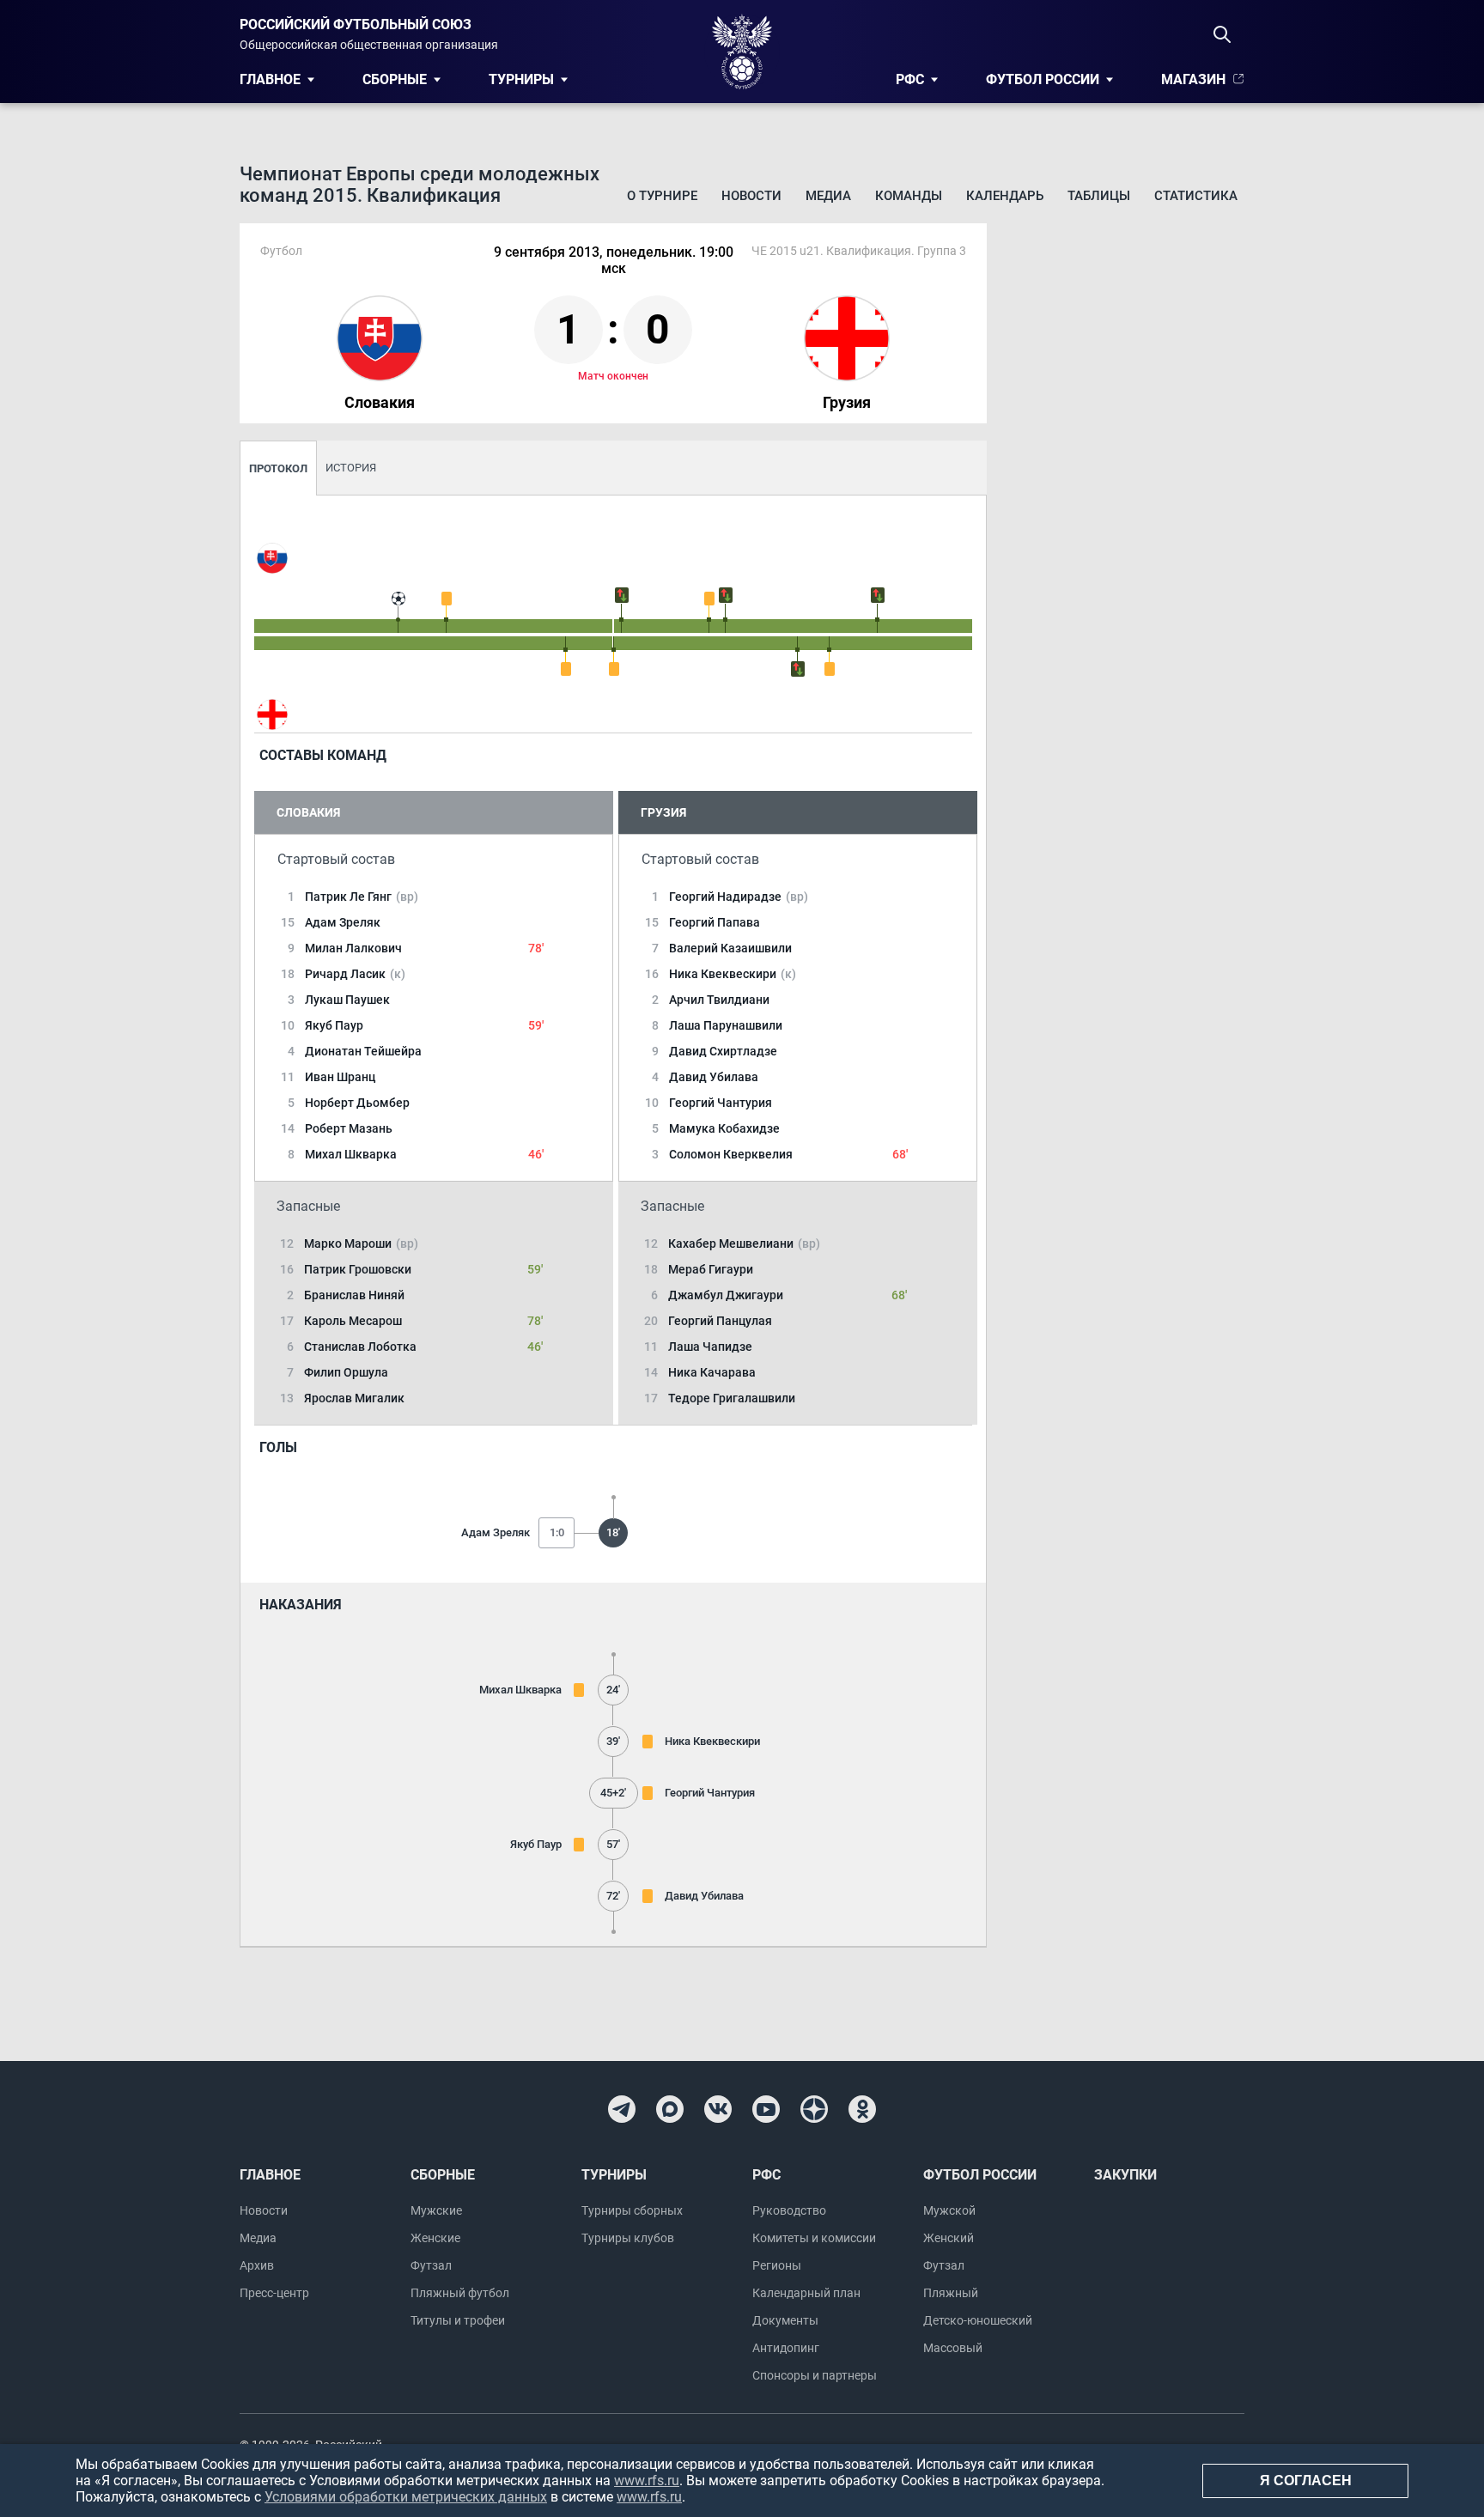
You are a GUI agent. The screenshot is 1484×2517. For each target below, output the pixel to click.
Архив (257, 2265)
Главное (270, 79)
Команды (909, 196)
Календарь (1005, 196)
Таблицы (1099, 196)
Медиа (828, 196)
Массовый (953, 2348)
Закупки (1125, 2175)
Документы (785, 2320)
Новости (751, 196)
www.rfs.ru (647, 2481)
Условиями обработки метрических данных (406, 2497)
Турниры (521, 79)
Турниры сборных (632, 2210)
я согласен (1306, 2481)
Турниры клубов (628, 2238)
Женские (435, 2238)
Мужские (436, 2210)
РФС (910, 79)
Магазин (1193, 79)
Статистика (1196, 196)
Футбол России (1043, 79)
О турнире (662, 196)
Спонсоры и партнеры (815, 2375)
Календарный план (806, 2293)
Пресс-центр (274, 2293)
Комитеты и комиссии (814, 2238)
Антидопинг (786, 2348)
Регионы (777, 2265)
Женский (949, 2238)
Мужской (949, 2210)
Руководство (789, 2210)
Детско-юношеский (978, 2320)
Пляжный (951, 2293)
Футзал (431, 2265)
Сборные (395, 79)
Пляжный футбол (460, 2293)
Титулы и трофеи (458, 2320)
